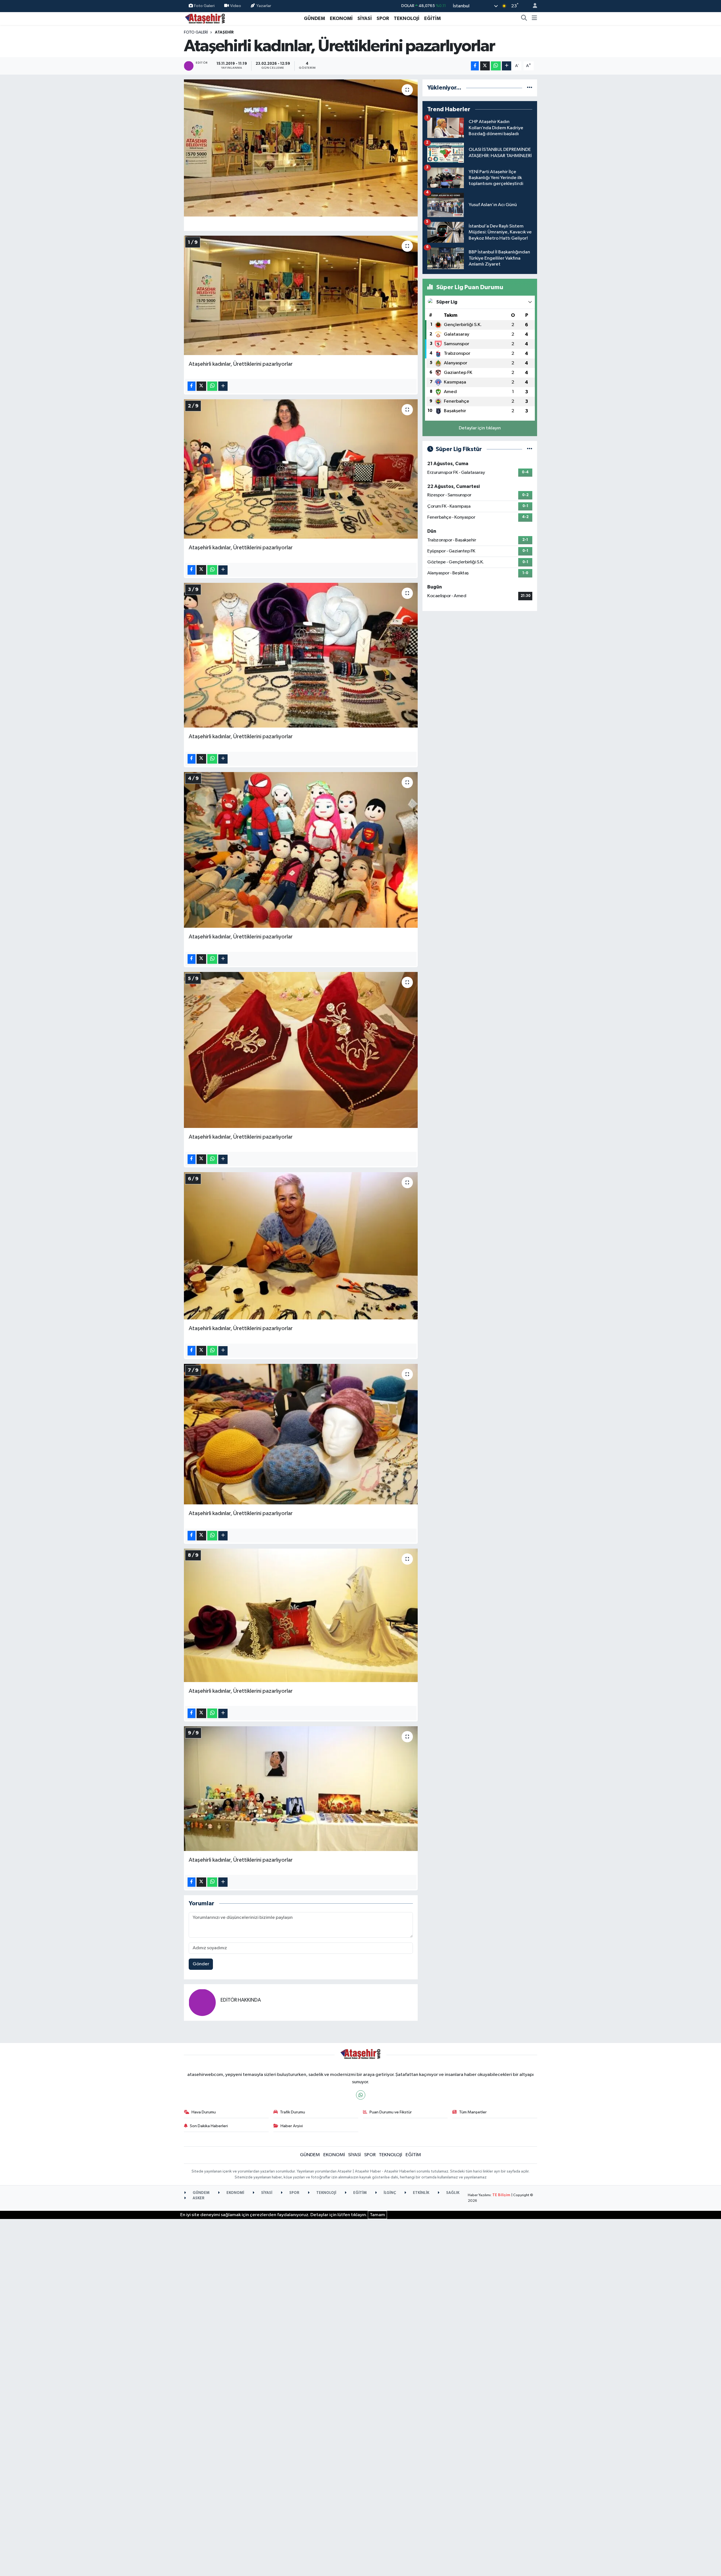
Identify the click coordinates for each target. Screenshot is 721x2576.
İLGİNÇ (389, 2193)
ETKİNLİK (421, 2193)
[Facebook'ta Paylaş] (475, 66)
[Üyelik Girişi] (533, 6)
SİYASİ (365, 18)
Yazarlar (264, 6)
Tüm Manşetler (473, 2112)
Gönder (201, 1964)
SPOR (383, 18)
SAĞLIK (452, 2193)
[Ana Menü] (534, 19)
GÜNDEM (314, 18)
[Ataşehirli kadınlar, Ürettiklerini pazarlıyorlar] (301, 148)
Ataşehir (224, 32)
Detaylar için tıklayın (480, 428)
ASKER (198, 2198)
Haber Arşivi (292, 2126)
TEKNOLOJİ (407, 18)
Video (236, 6)
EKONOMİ (341, 18)
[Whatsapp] (361, 2095)
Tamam (377, 2215)
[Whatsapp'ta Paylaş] (496, 66)
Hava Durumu (204, 2112)
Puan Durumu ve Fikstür (391, 2112)
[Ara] (524, 19)
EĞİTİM (432, 18)
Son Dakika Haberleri (209, 2126)
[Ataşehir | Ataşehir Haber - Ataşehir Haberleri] (205, 18)
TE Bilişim (501, 2195)
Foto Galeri (204, 6)
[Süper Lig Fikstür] (530, 449)
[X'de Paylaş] (485, 66)
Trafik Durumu (292, 2112)
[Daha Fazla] (507, 66)
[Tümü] (530, 88)
